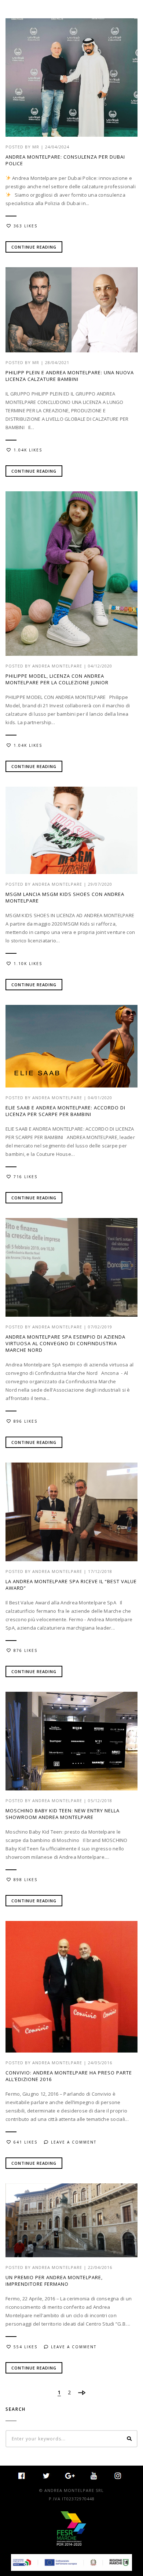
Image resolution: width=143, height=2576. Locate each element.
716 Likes (25, 1177)
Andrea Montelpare (57, 666)
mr (36, 147)
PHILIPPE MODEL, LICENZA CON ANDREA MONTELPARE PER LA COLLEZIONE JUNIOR (57, 679)
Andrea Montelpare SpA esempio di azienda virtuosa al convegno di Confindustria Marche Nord (65, 1343)
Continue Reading (34, 247)
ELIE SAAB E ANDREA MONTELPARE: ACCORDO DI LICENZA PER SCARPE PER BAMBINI (65, 1111)
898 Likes (25, 1880)
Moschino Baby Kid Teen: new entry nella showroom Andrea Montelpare (63, 1814)
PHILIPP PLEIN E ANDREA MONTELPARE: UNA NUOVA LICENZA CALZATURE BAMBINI (70, 376)
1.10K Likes (28, 964)
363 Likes (25, 226)
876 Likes (25, 1650)
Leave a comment (74, 2142)
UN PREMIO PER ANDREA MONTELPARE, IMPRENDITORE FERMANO (54, 2281)
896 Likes (25, 1421)
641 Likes (25, 2142)
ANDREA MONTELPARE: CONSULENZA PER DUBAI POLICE (65, 160)
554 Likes (25, 2347)
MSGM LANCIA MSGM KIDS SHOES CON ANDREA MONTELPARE (65, 897)
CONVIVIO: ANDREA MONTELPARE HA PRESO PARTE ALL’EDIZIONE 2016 (69, 2076)
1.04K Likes (28, 450)
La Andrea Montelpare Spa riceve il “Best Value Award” (71, 1585)
